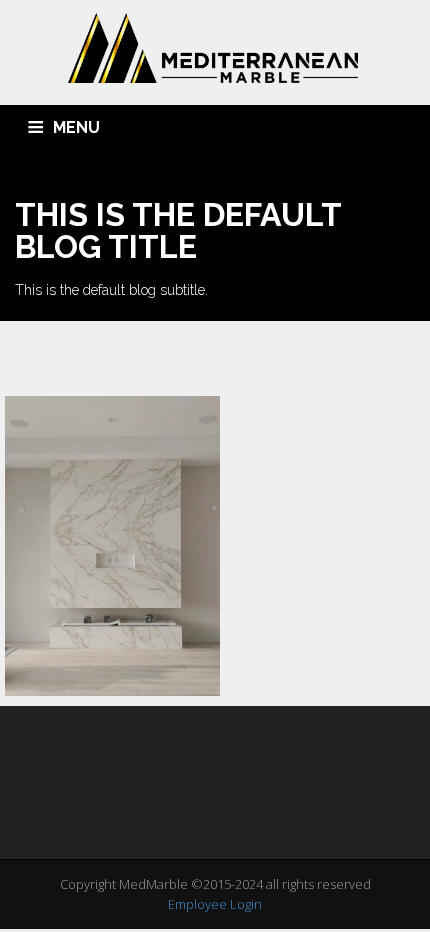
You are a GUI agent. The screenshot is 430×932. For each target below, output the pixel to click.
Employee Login (215, 904)
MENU (76, 127)
